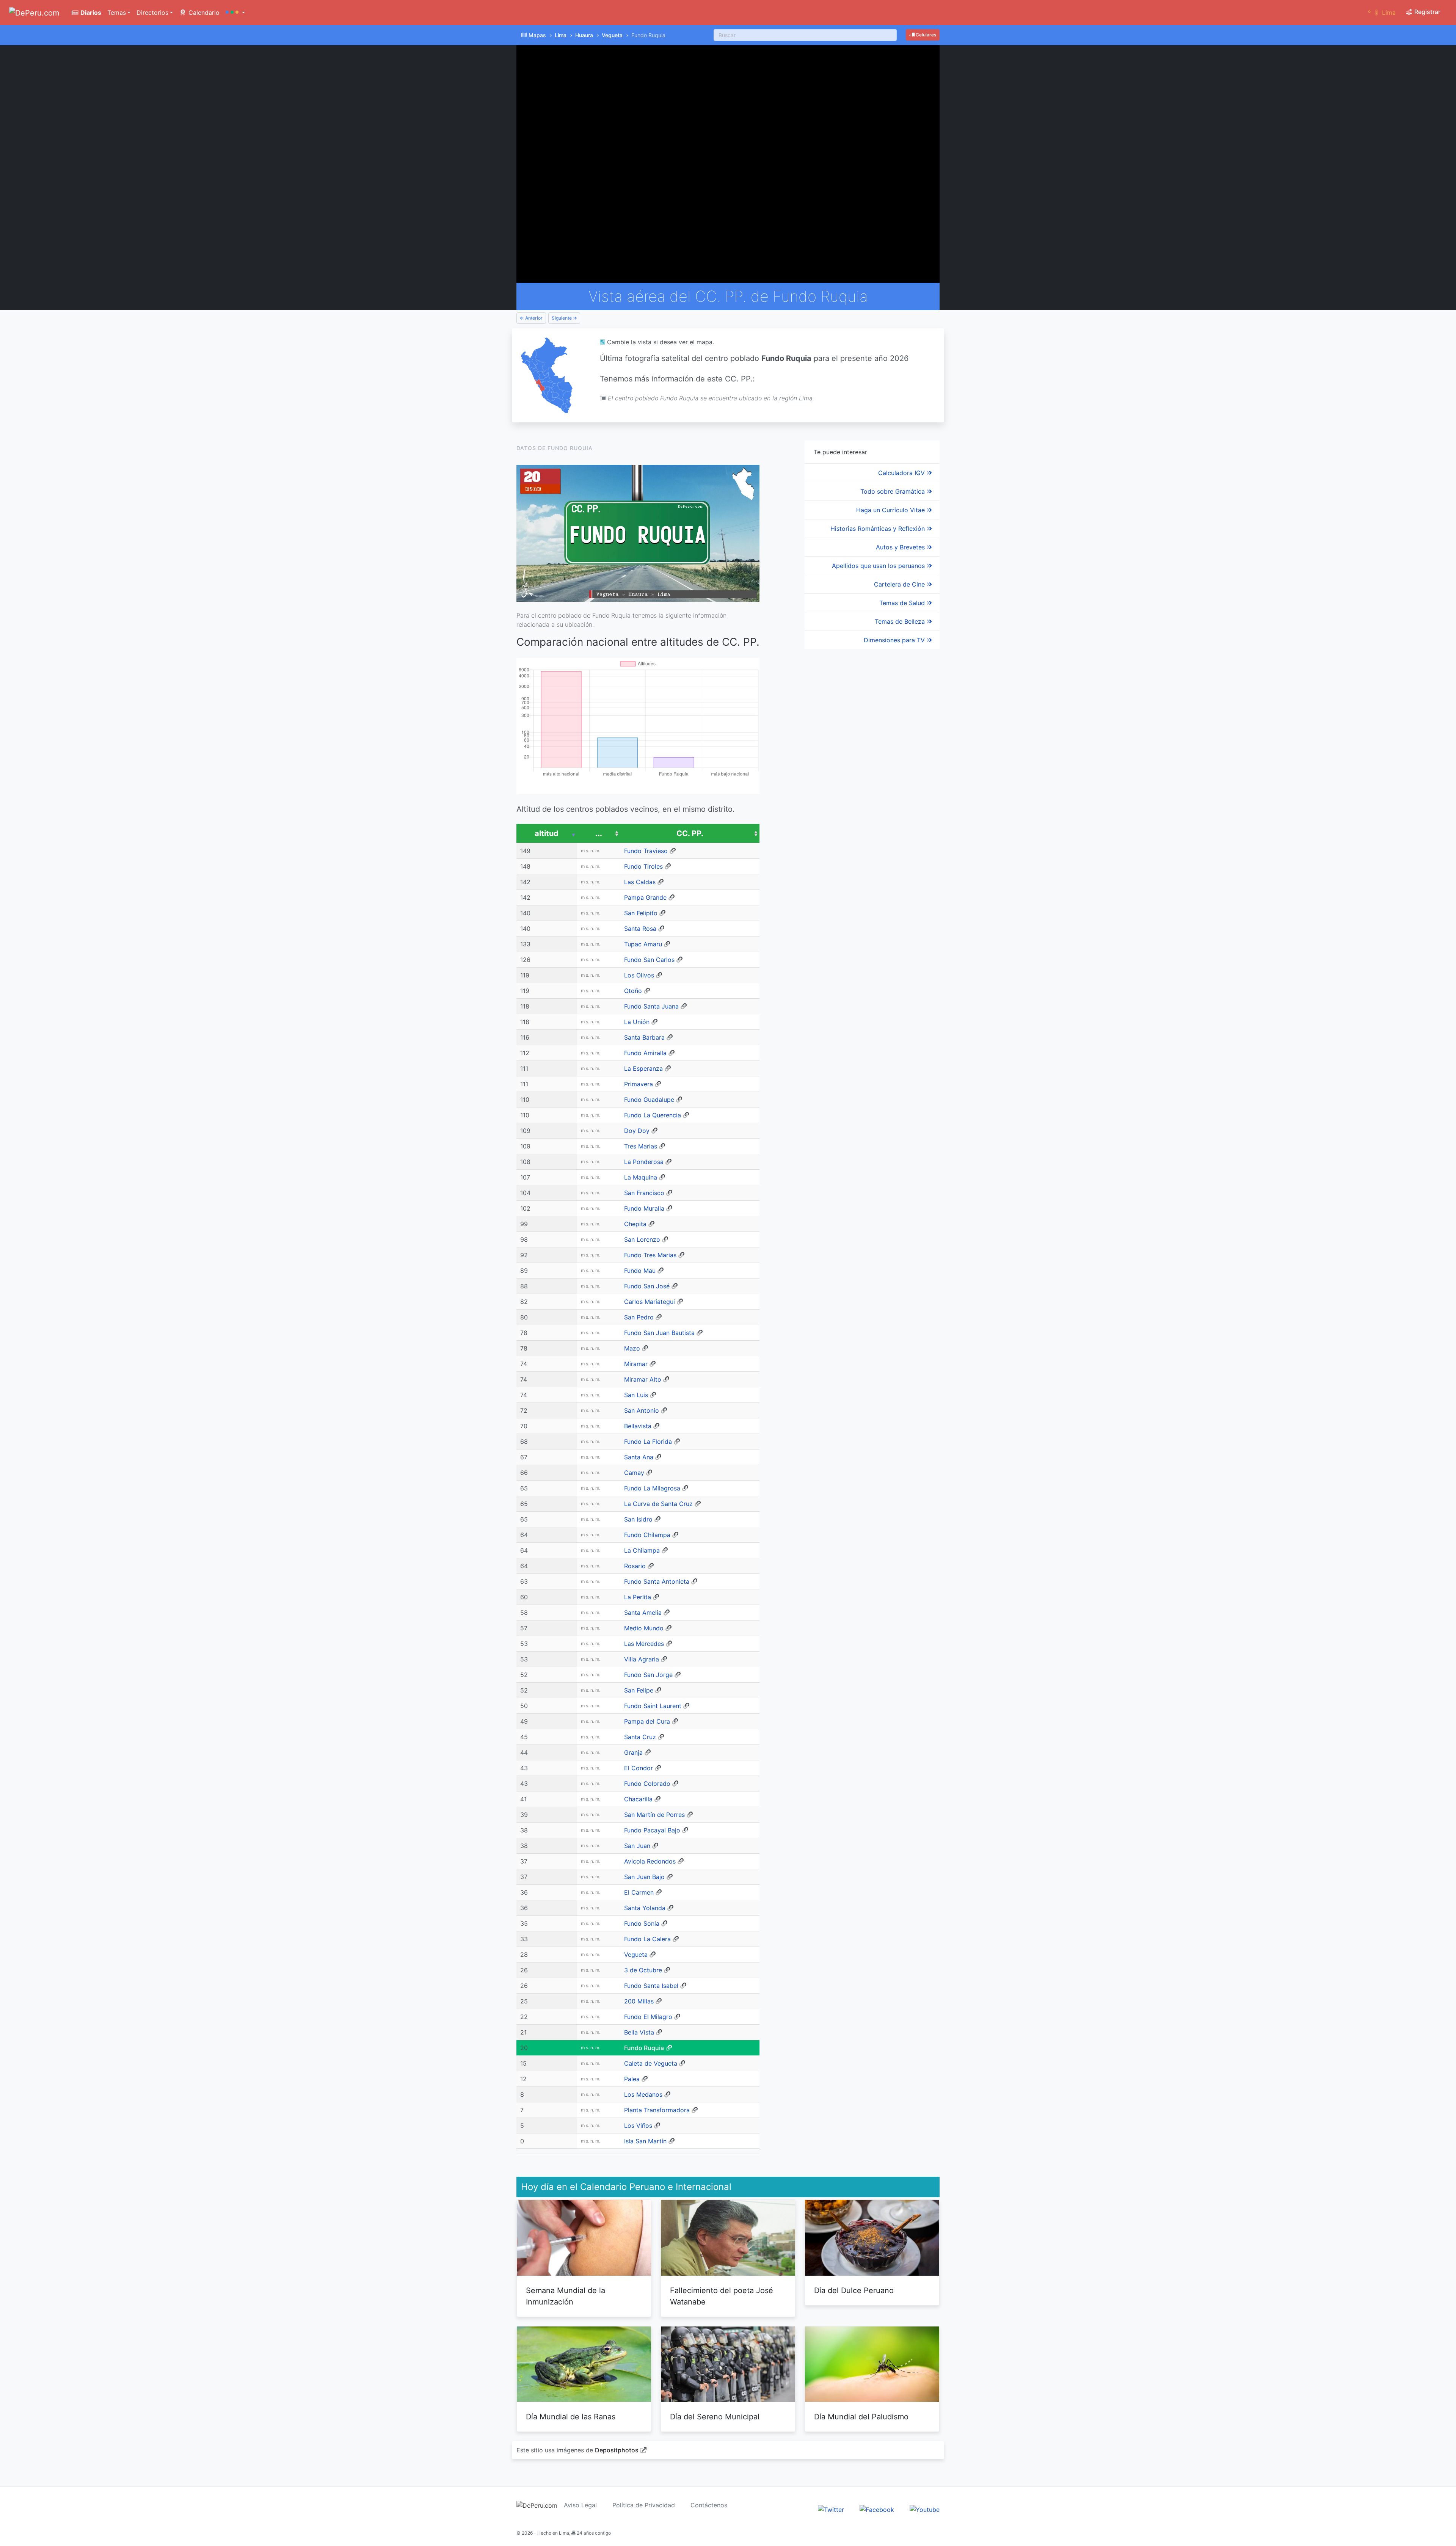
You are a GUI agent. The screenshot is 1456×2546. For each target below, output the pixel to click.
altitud (547, 833)
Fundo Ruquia (644, 2048)
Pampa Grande (645, 897)
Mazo (632, 1348)
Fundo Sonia (642, 1923)
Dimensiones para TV (895, 640)
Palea (632, 2079)
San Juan (637, 1846)
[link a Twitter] (831, 2509)
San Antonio (642, 1410)
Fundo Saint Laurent (653, 1706)
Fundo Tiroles (643, 866)
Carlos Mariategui (650, 1302)
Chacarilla (638, 1799)
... (599, 833)
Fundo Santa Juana (651, 1006)
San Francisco (644, 1193)
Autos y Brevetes (901, 547)
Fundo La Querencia (653, 1115)
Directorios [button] (152, 13)
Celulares (925, 35)
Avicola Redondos (650, 1861)
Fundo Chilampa (647, 1535)
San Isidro (638, 1519)
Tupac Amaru (643, 944)
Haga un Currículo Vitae (891, 510)
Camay (634, 1473)
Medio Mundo (644, 1628)
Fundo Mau (640, 1271)
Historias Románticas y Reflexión (879, 529)
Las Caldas (640, 882)
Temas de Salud (903, 603)
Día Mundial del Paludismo (861, 2417)
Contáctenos (709, 2505)
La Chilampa (642, 1550)
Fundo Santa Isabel (651, 1986)
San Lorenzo (642, 1239)
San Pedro (639, 1317)
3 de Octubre (643, 1970)
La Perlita (638, 1597)
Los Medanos (643, 2094)
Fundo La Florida (648, 1442)
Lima (561, 35)
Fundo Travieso (646, 851)
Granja (633, 1752)
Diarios (90, 13)
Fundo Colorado (647, 1784)
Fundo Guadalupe (649, 1100)
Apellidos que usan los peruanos (879, 566)
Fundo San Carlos (649, 960)
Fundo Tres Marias (650, 1255)
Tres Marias (641, 1146)
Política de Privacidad (644, 2505)
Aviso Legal (580, 2505)
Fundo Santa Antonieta (657, 1581)
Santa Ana (639, 1457)
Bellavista (638, 1426)
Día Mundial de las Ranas (571, 2417)
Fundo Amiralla (645, 1053)
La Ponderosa (644, 1162)
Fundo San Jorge (648, 1675)
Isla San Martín (645, 2141)
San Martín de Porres (654, 1815)
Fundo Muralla (644, 1208)
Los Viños (638, 2126)
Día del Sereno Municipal (715, 2417)
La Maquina (641, 1177)
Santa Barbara (644, 1037)
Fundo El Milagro (648, 2017)
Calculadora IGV (902, 473)
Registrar (1427, 12)
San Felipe (639, 1690)
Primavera (639, 1084)
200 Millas (639, 2001)
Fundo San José (647, 1286)
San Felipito (641, 913)
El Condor (639, 1768)
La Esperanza (643, 1068)
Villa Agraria (642, 1659)
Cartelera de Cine (900, 584)
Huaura (584, 35)
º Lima (1382, 13)
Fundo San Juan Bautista (659, 1333)
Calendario (203, 13)
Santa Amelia (643, 1613)
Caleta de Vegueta (651, 2063)
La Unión (637, 1022)
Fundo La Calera (647, 1939)
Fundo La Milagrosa (652, 1488)
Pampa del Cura (647, 1721)
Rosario (635, 1566)
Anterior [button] (533, 318)
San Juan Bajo (644, 1877)
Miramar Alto (643, 1379)
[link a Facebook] (877, 2509)
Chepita (635, 1224)
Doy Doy (637, 1131)
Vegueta (612, 35)
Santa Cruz (640, 1737)
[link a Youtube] (925, 2509)
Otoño (633, 991)
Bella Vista (639, 2032)
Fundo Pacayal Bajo (652, 1830)
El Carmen (639, 1892)
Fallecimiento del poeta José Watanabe (722, 2296)
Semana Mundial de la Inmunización (566, 2296)
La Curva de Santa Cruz (658, 1504)
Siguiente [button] (562, 318)
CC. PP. (690, 833)
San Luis (636, 1395)
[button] (235, 13)
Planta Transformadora (657, 2110)
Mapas (537, 35)
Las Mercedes (644, 1644)
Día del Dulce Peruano (854, 2290)
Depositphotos (617, 2450)
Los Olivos (639, 975)
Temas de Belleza (901, 621)
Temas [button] (117, 13)
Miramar (636, 1364)
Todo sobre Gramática (894, 491)
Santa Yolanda (645, 1908)
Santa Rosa (640, 929)
